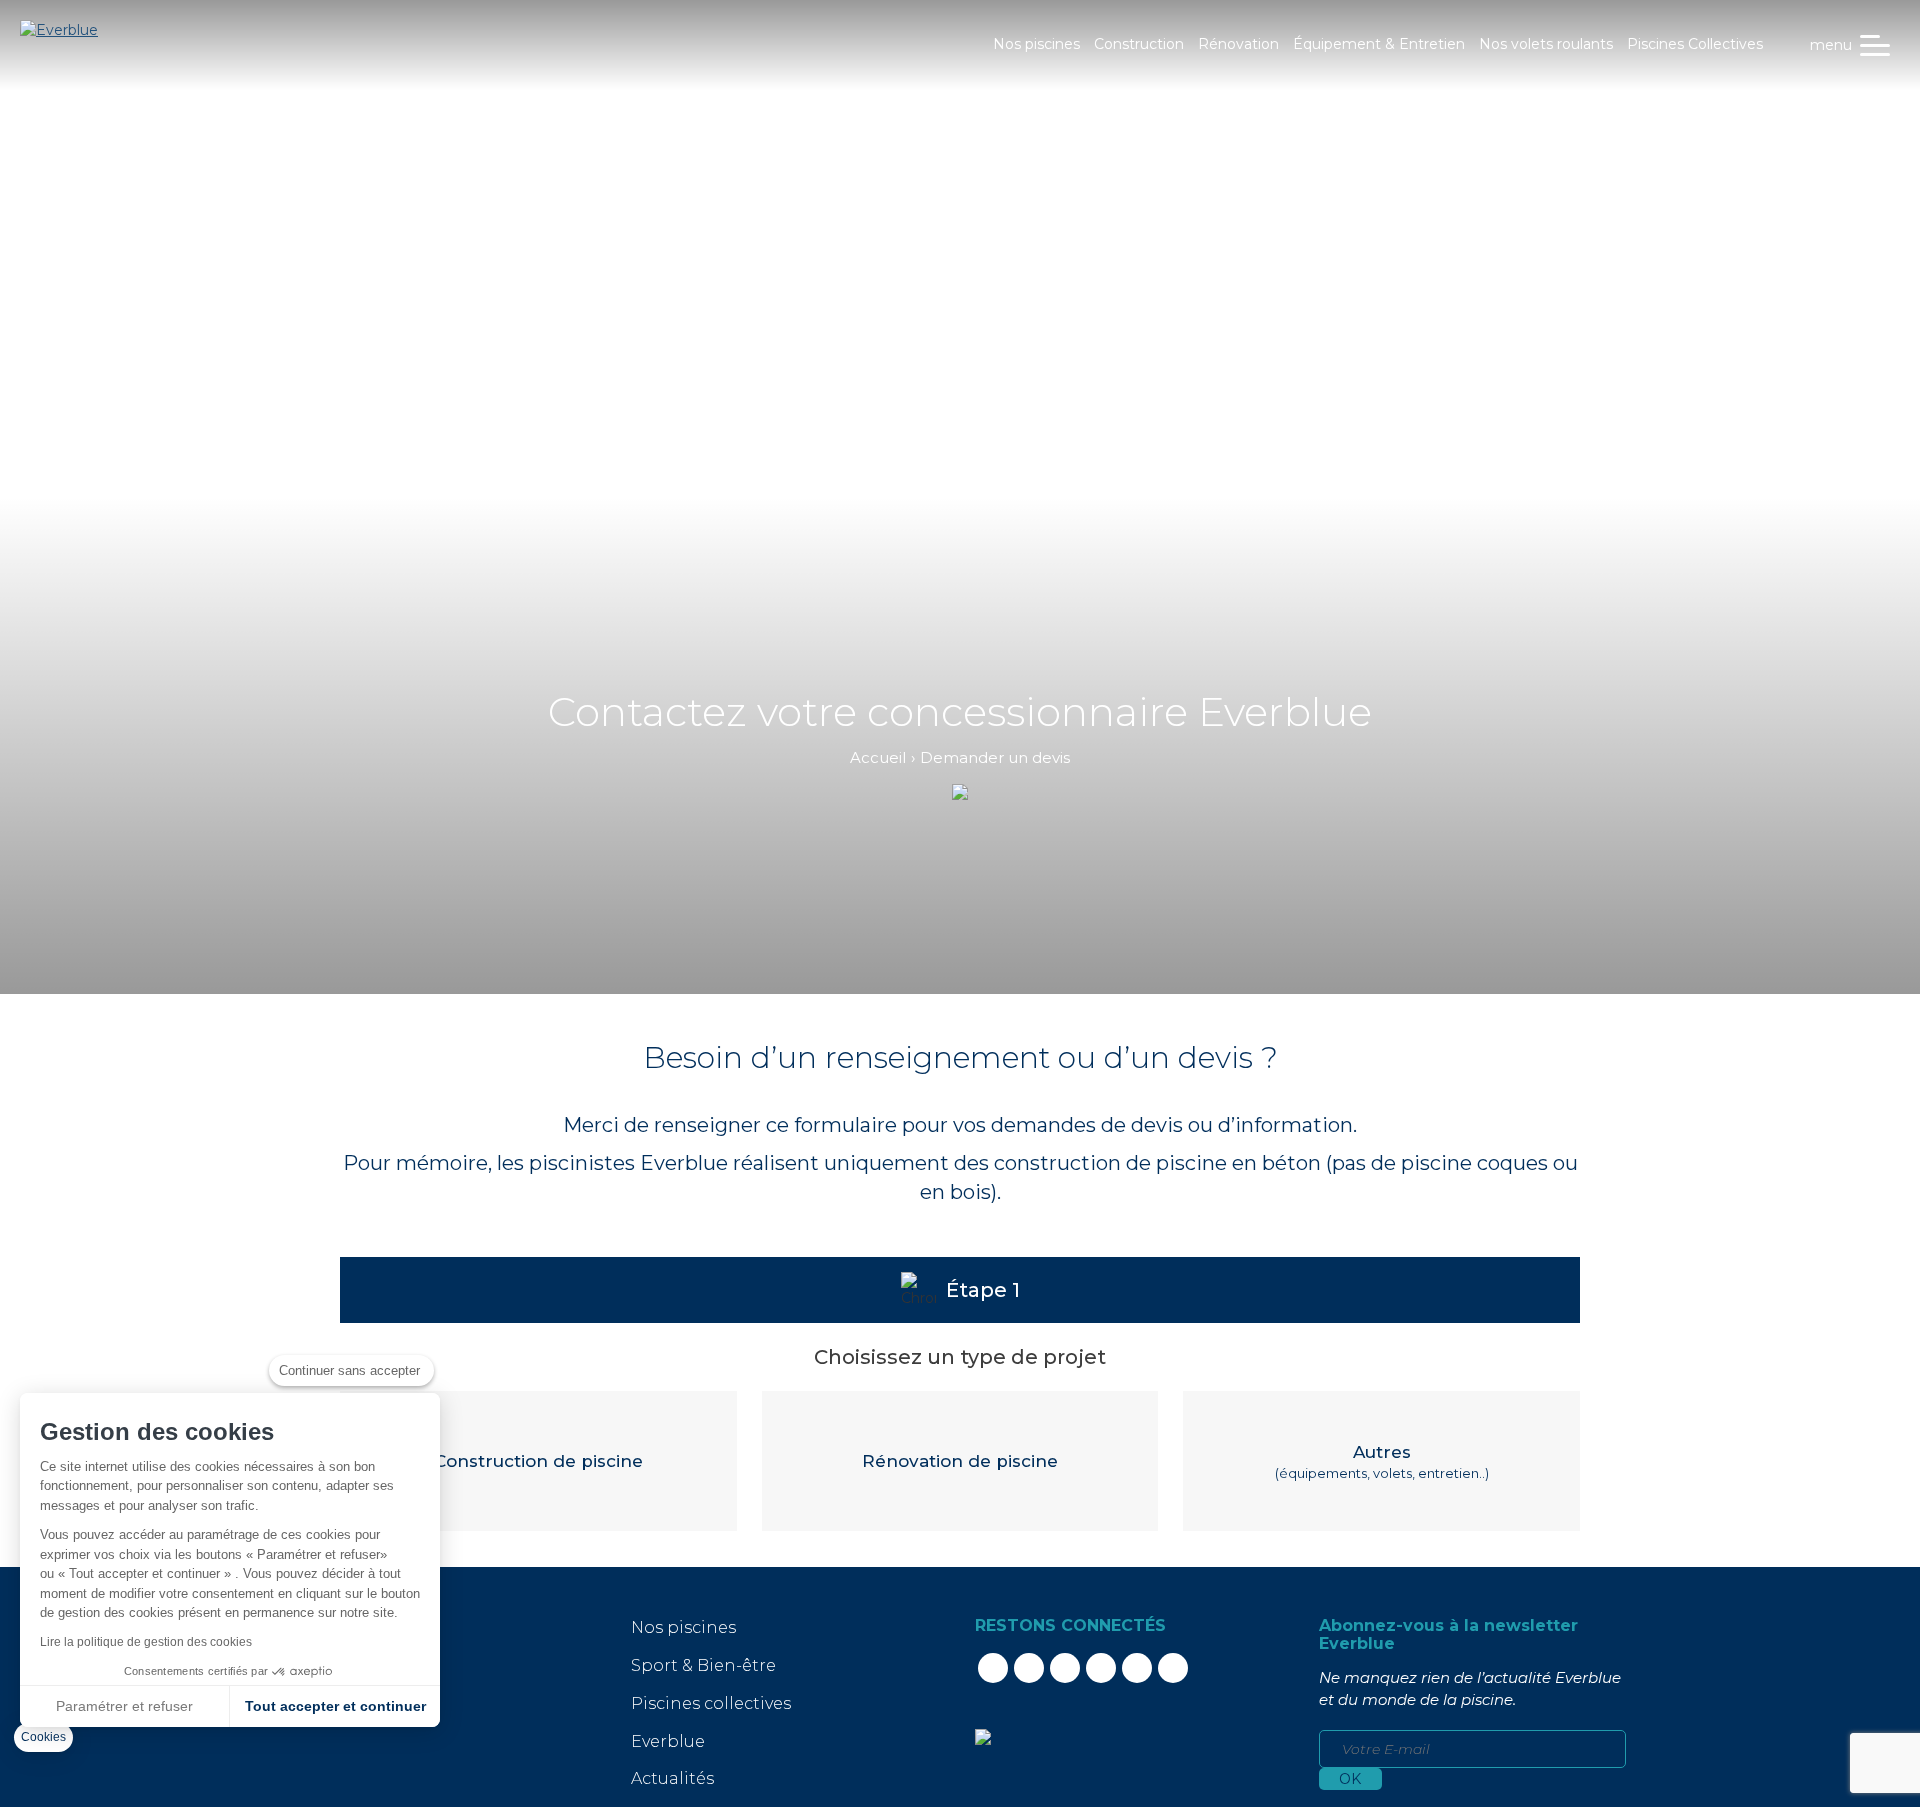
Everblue (668, 1741)
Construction (1139, 44)
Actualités (672, 1778)
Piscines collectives (711, 1703)
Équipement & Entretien (1379, 44)
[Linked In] (1029, 1668)
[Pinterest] (1137, 1668)
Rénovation (1238, 44)
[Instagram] (1065, 1668)
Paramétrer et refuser (124, 1706)
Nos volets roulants (1546, 44)
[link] (983, 1736)
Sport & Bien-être (703, 1665)
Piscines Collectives (1695, 44)
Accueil (878, 757)
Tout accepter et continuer (335, 1706)
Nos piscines (1036, 44)
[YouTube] (1101, 1668)
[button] (43, 1737)
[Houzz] (1173, 1668)
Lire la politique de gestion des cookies (146, 1642)
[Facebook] (993, 1668)
